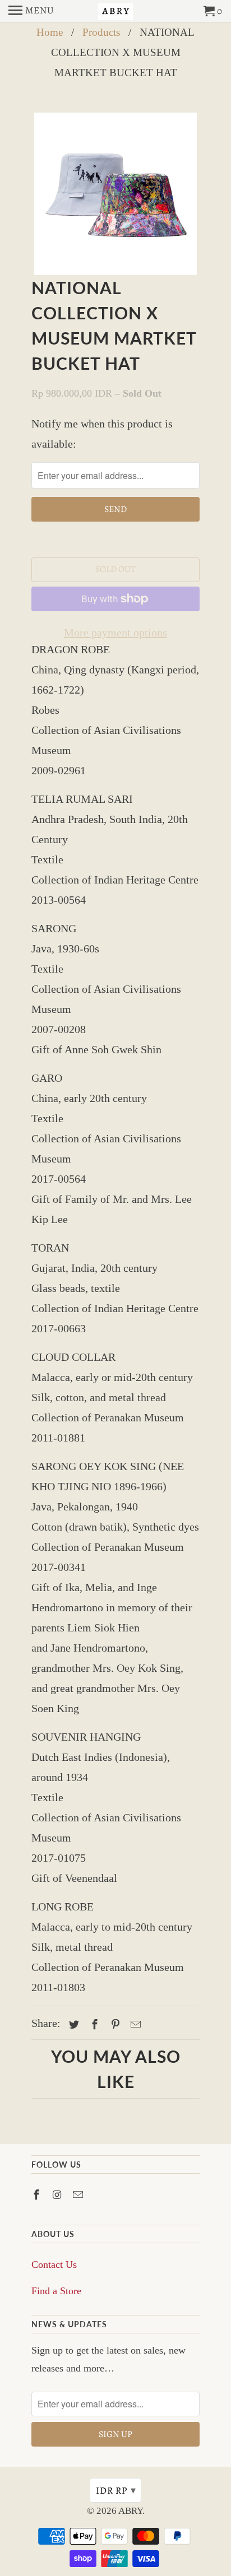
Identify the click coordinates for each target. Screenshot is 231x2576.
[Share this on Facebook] (93, 2025)
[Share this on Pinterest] (114, 2025)
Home (50, 32)
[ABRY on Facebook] (38, 2195)
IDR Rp (116, 2490)
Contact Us (54, 2265)
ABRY (130, 2511)
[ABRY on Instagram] (58, 2195)
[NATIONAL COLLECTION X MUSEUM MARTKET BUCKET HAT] (115, 194)
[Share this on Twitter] (72, 2025)
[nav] (31, 11)
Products (101, 32)
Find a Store (56, 2291)
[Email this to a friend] (134, 2025)
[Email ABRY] (79, 2195)
